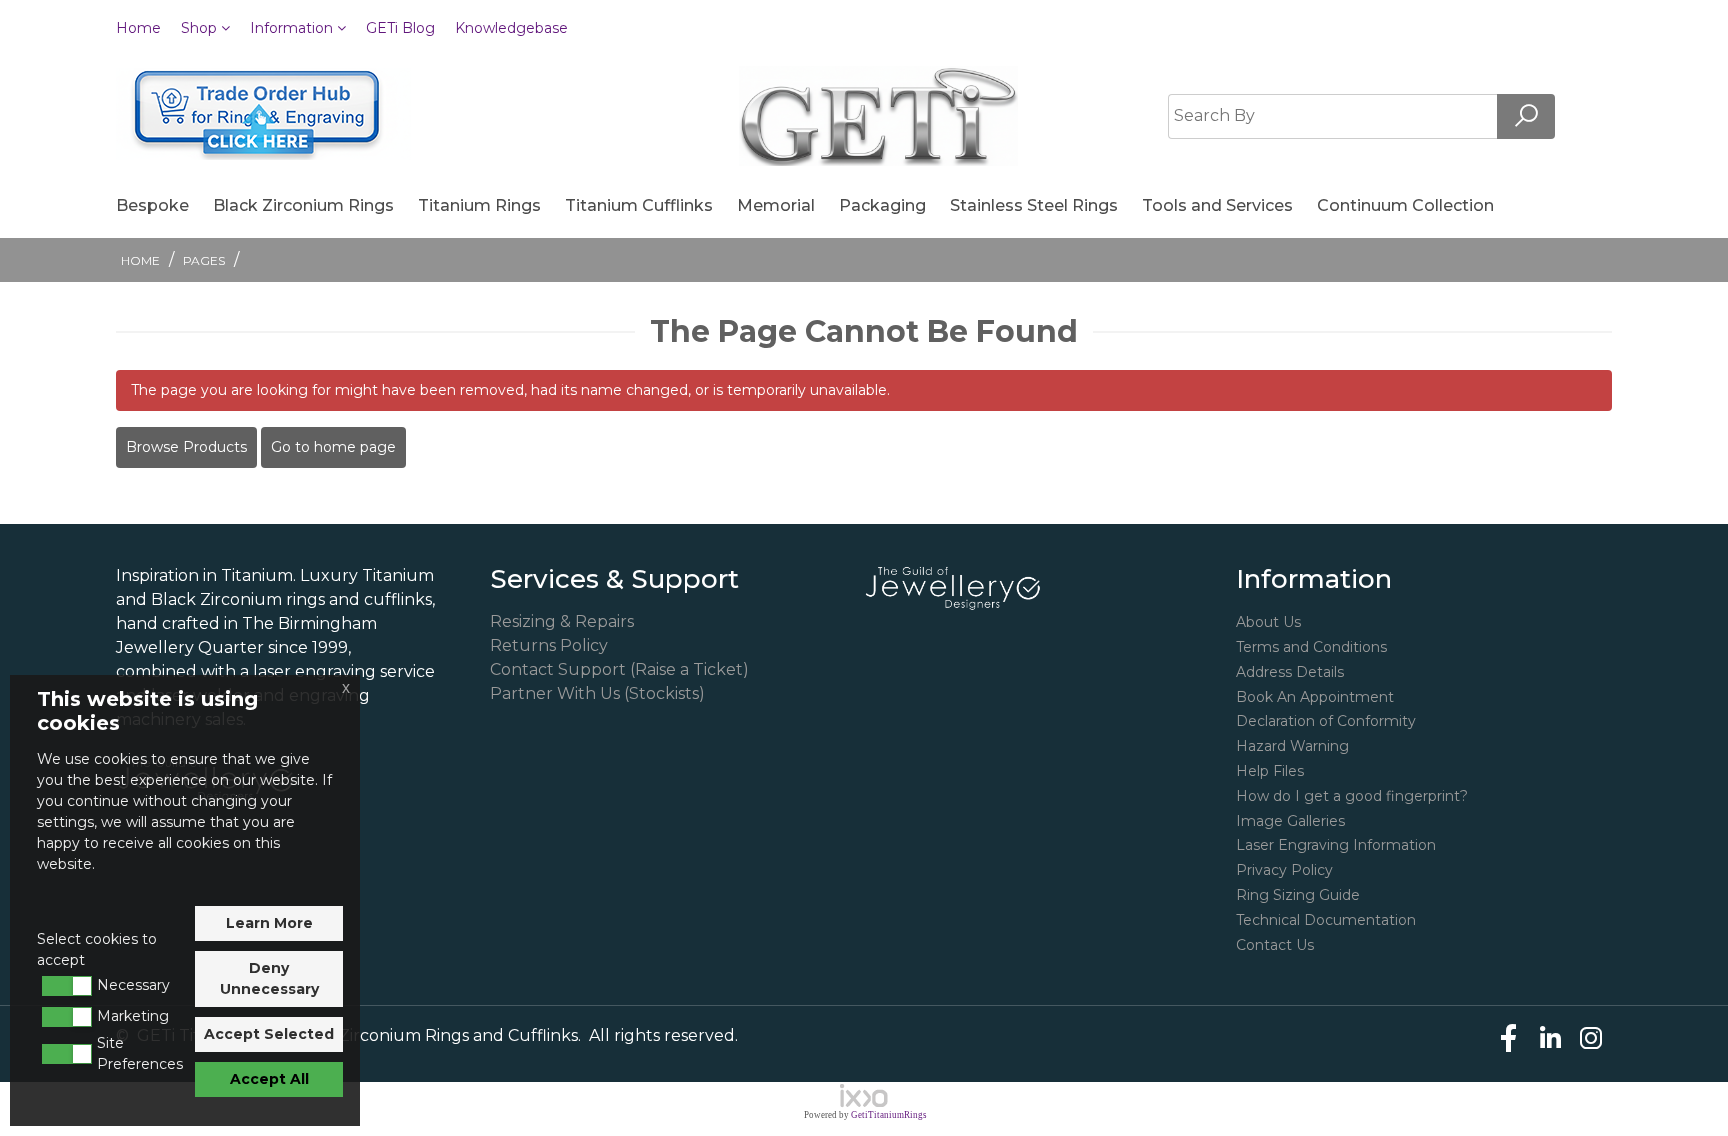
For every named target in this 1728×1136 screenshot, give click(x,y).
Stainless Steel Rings (1034, 205)
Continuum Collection (1405, 205)
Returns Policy (549, 645)
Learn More (269, 923)
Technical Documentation (1326, 920)
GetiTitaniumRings (889, 1115)
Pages (204, 260)
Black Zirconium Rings (303, 205)
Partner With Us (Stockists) (597, 693)
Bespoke (152, 205)
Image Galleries (1290, 821)
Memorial (776, 205)
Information (293, 28)
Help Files (1270, 771)
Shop (201, 28)
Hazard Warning (1292, 746)
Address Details (1290, 672)
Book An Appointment (1315, 697)
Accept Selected (269, 1034)
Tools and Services (1217, 205)
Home (138, 28)
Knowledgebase (511, 28)
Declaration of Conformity (1326, 721)
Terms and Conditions (1311, 647)
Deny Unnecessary (269, 978)
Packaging (882, 205)
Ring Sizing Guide (1298, 895)
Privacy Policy (1284, 870)
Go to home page (333, 447)
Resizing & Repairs (562, 621)
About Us (1268, 622)
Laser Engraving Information (1336, 845)
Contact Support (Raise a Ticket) (619, 669)
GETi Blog (400, 28)
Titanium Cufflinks (639, 205)
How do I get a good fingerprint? (1352, 796)
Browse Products (186, 447)
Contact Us (1275, 945)
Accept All (269, 1079)
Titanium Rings (479, 205)
